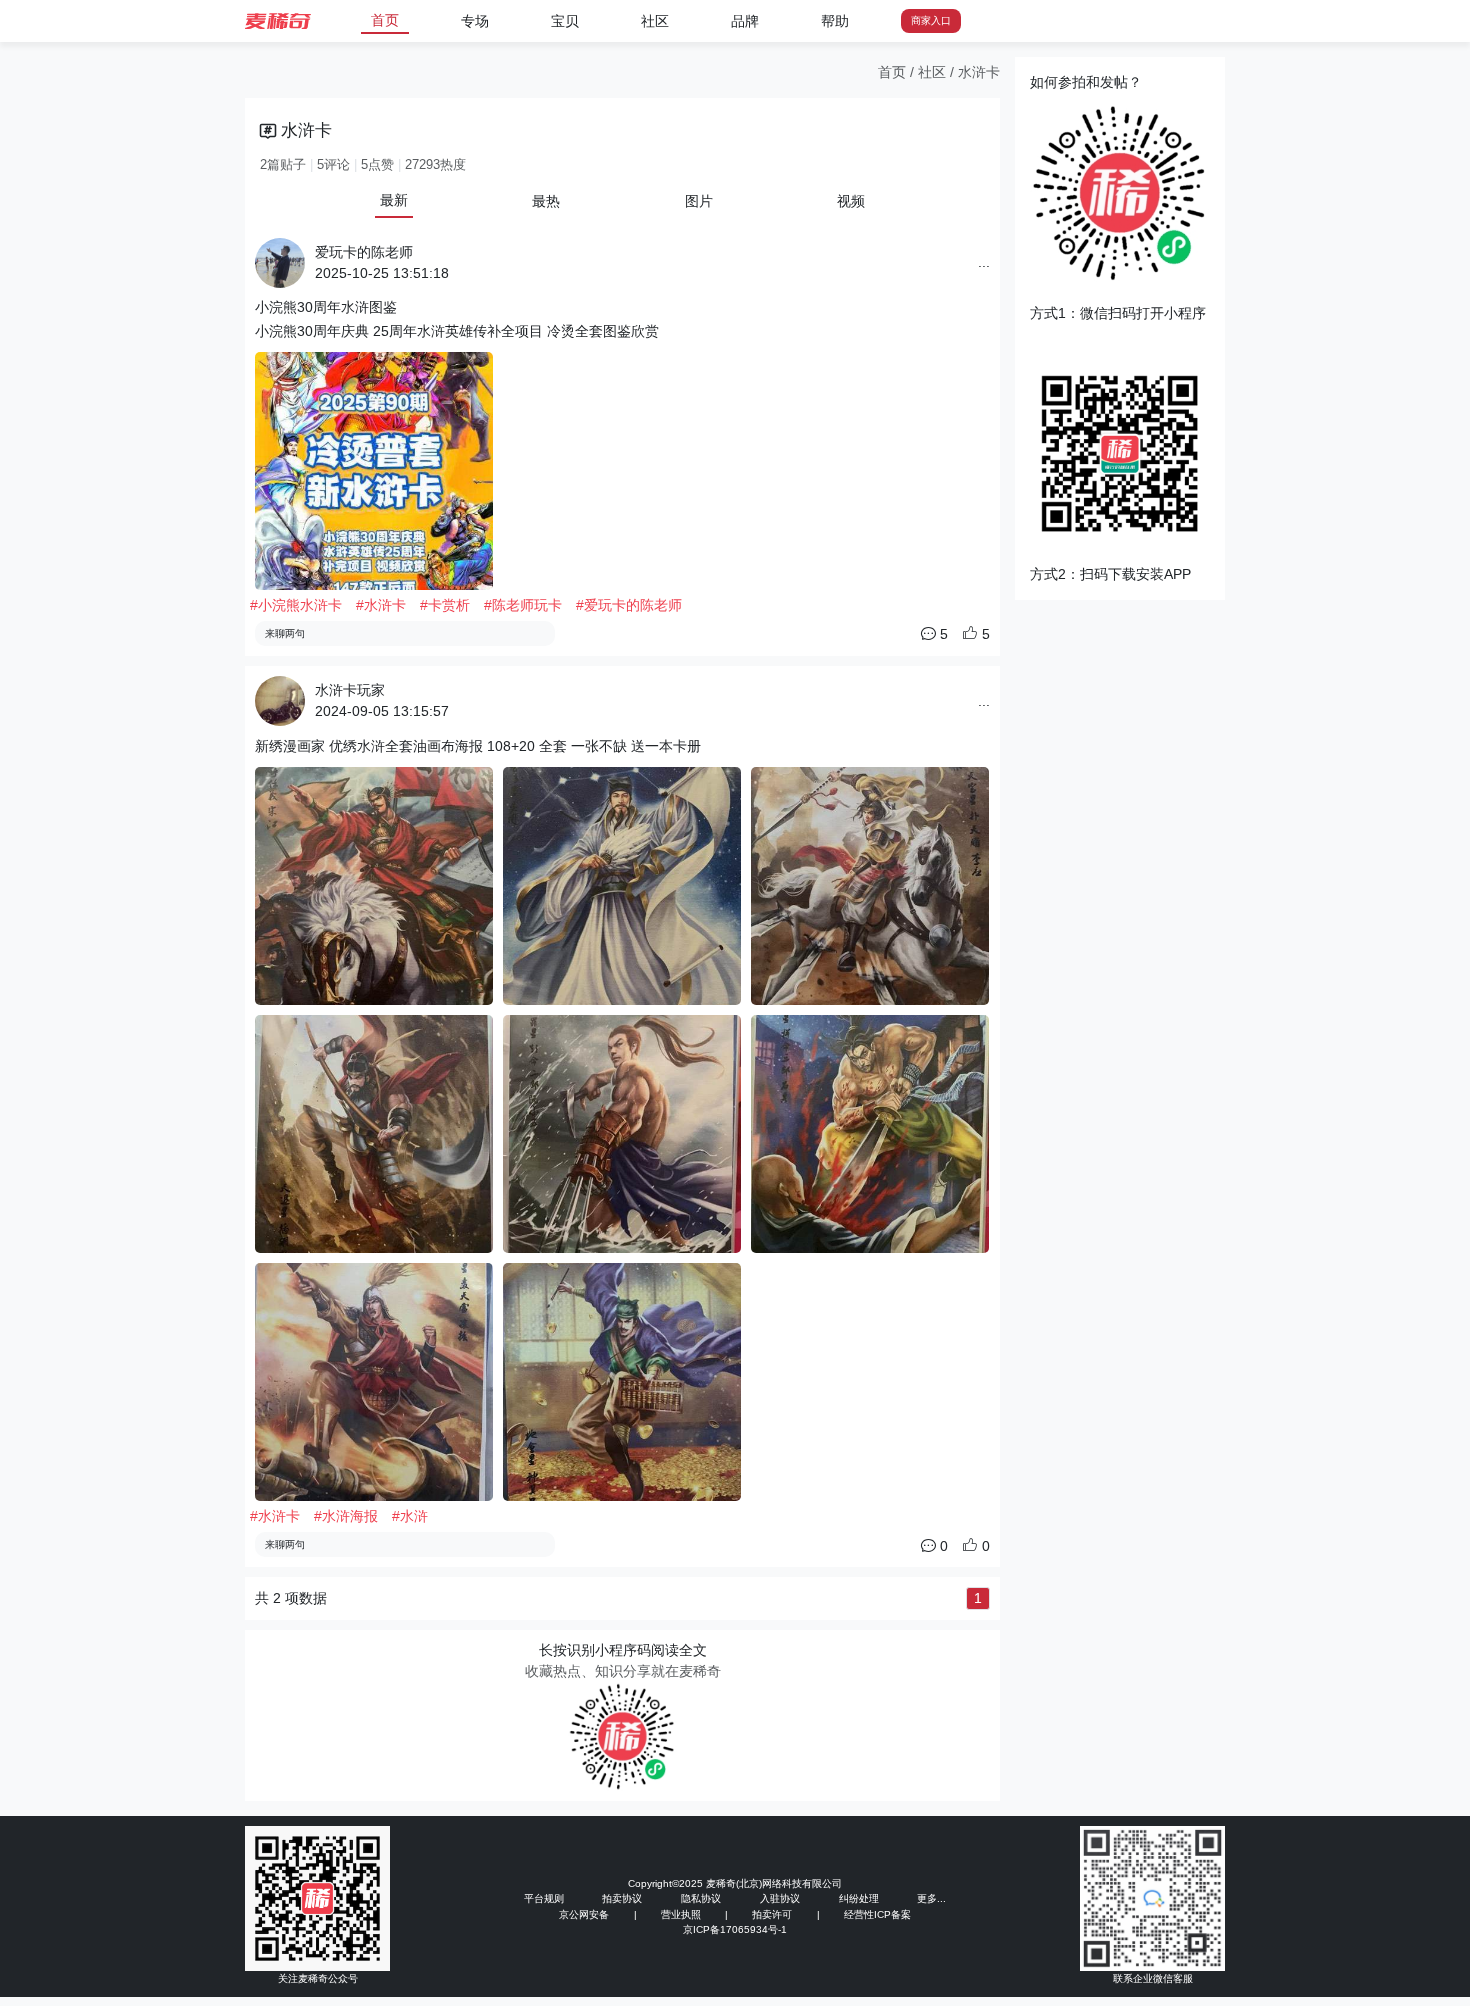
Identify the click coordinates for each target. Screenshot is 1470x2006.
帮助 (835, 21)
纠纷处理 (859, 1898)
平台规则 (544, 1898)
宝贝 (565, 21)
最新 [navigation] (394, 200)
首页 (385, 20)
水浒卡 (979, 72)
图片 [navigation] (699, 201)
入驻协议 (780, 1898)
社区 (655, 21)
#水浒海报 (346, 1516)
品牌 (745, 21)
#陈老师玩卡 (523, 605)
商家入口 (931, 20)
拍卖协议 (622, 1898)
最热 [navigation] (546, 201)
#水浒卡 (381, 605)
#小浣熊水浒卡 (296, 605)
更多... (931, 1898)
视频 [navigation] (851, 201)
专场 (475, 21)
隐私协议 (701, 1898)
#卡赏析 (445, 605)
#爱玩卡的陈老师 (629, 605)
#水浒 (410, 1516)
